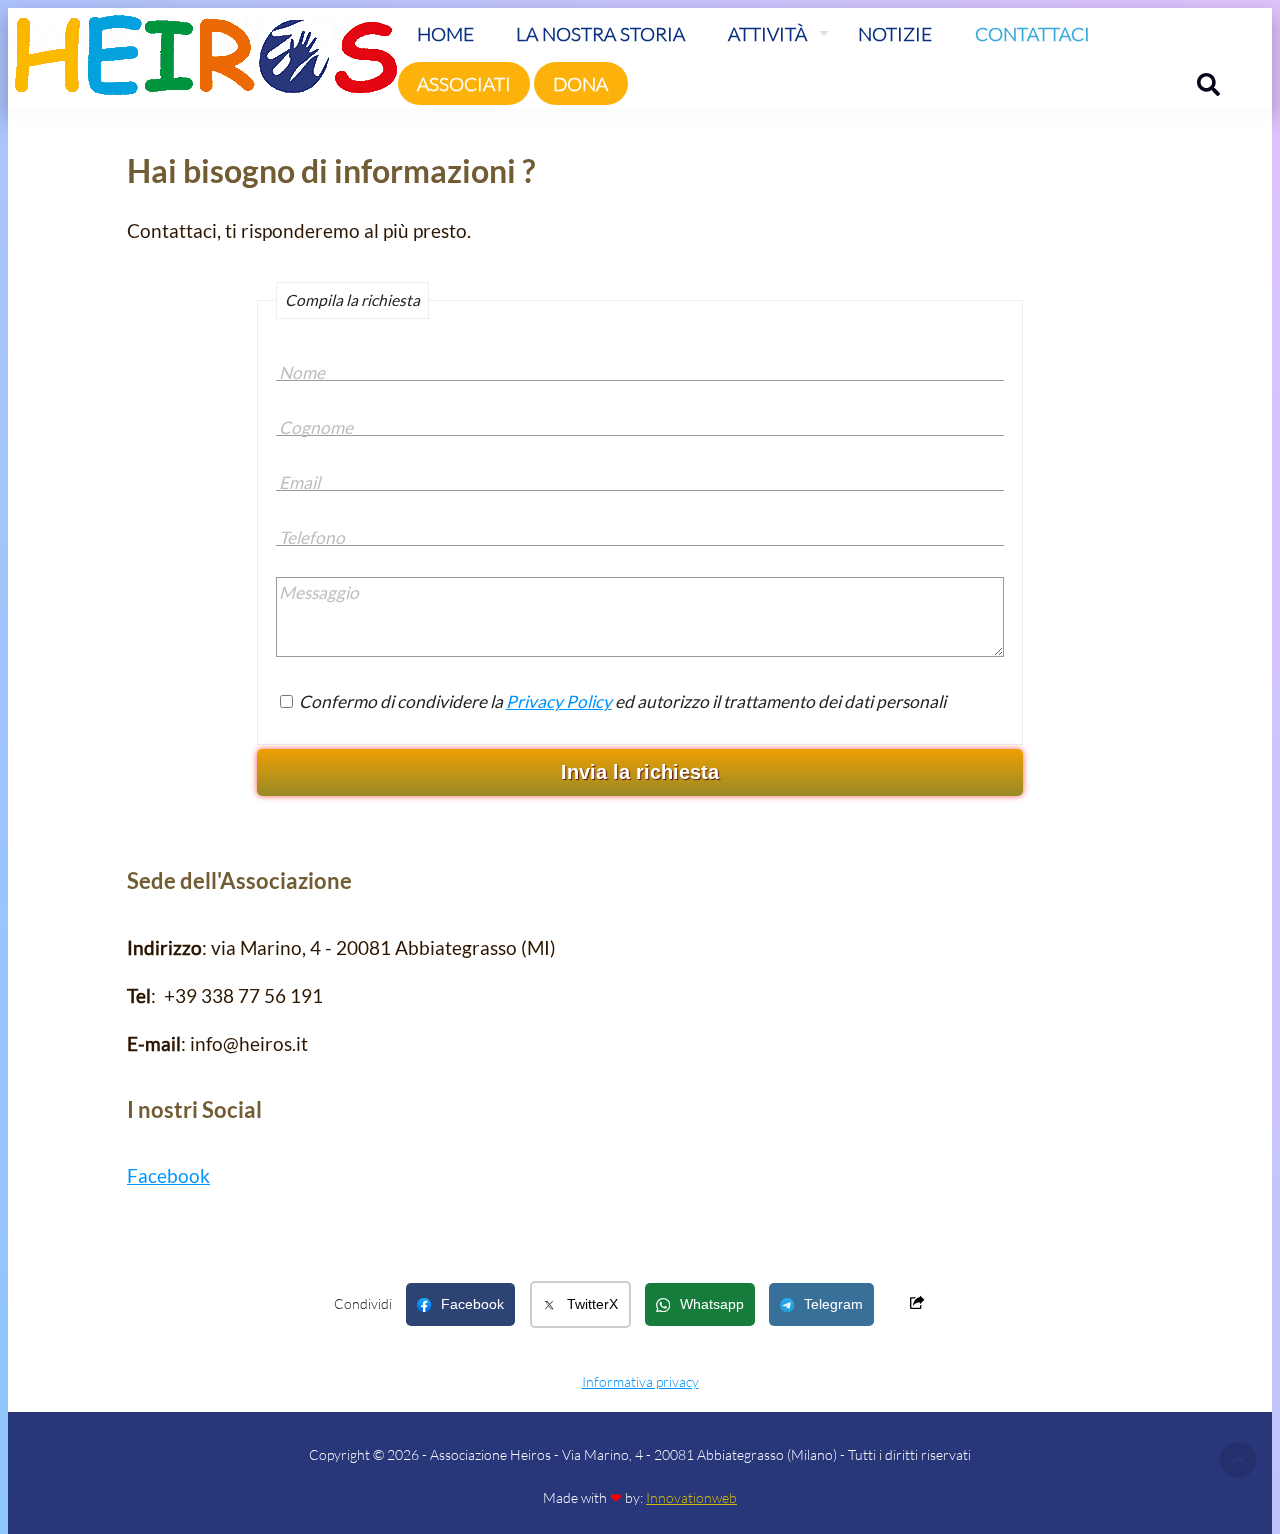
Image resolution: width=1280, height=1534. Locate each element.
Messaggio (319, 592)
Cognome (316, 427)
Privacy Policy (559, 701)
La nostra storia (600, 33)
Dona (580, 83)
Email (299, 482)
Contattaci (1032, 33)
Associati (464, 83)
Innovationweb (691, 1497)
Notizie (895, 33)
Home (445, 33)
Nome (302, 372)
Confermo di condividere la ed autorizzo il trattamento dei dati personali (621, 701)
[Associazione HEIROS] (203, 80)
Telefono (312, 537)
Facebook (168, 1175)
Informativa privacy (640, 1381)
